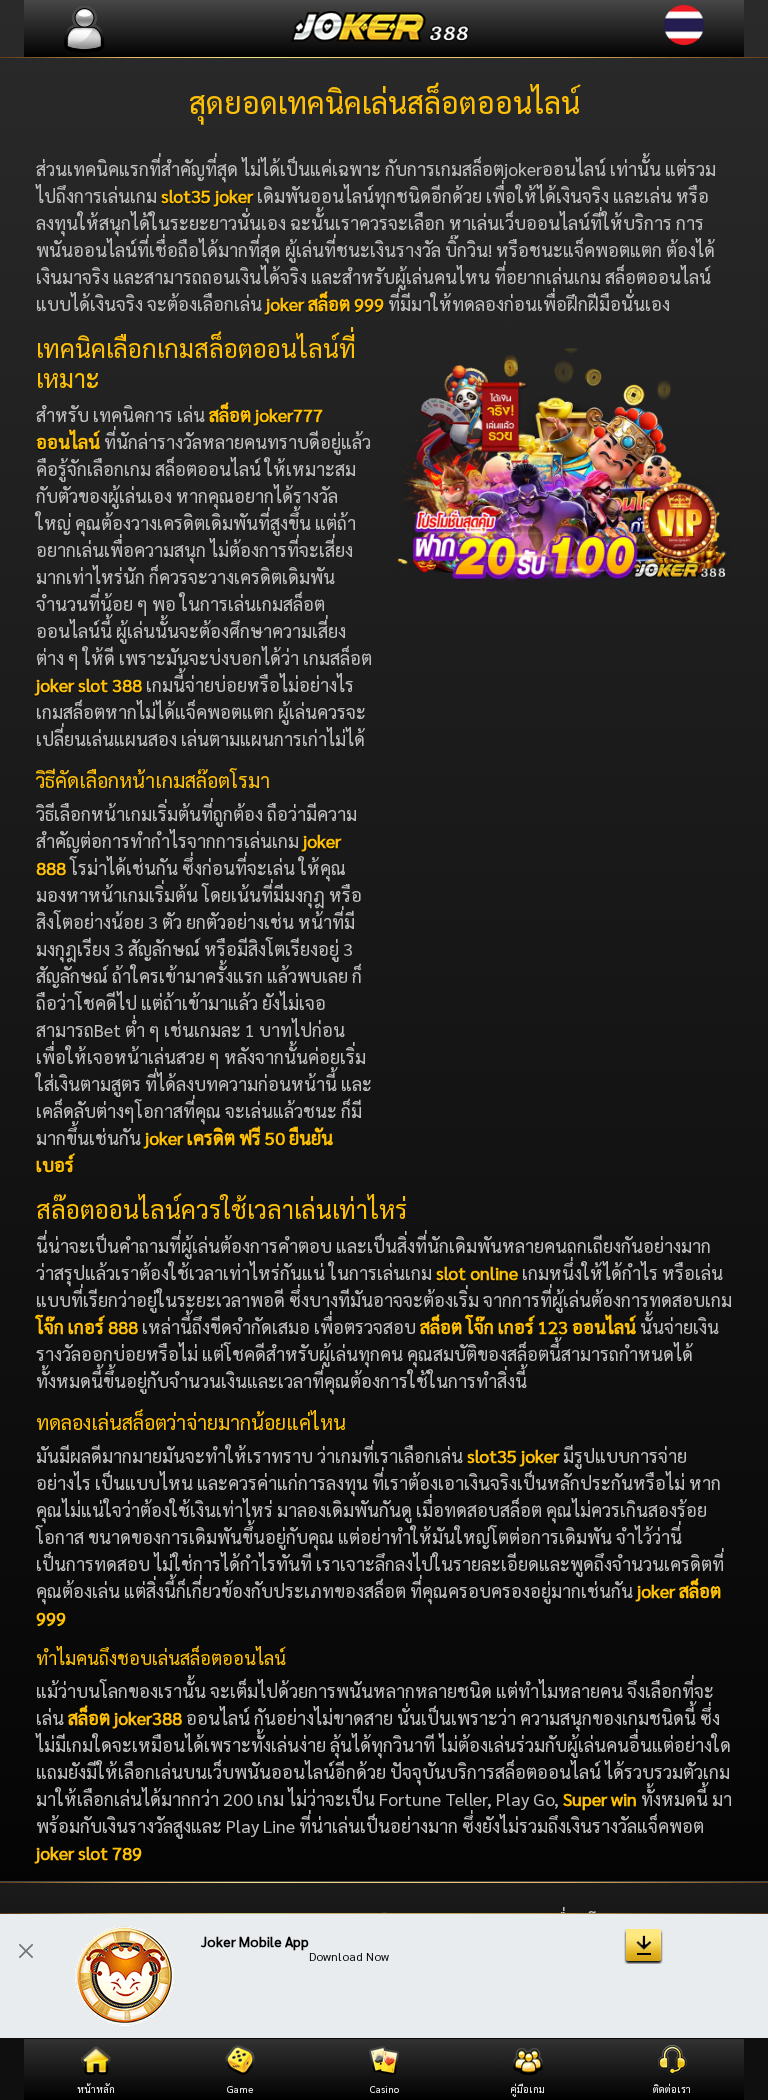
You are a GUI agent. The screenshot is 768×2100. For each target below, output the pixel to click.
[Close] (26, 1950)
